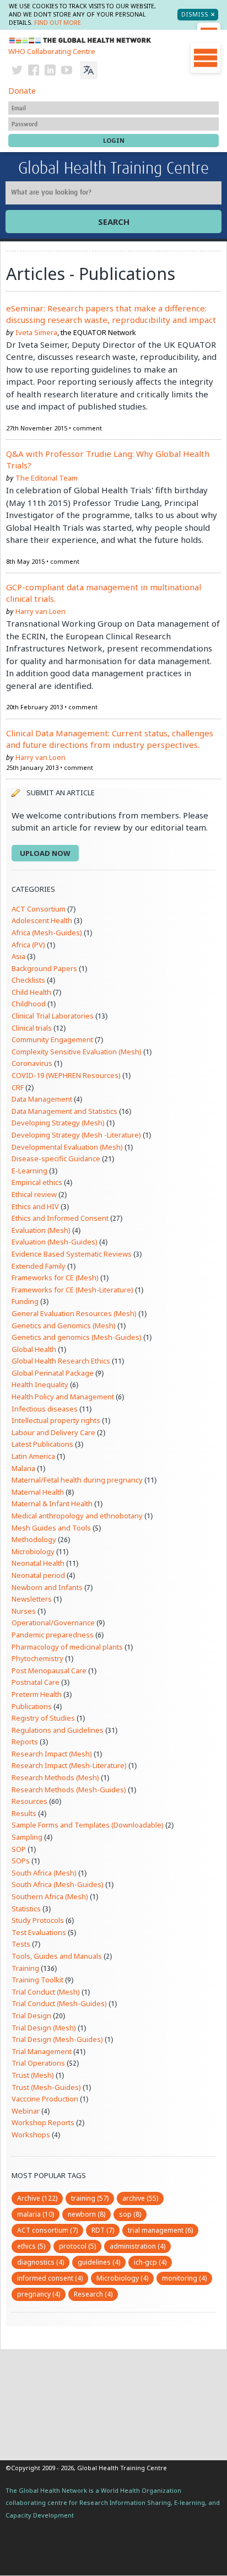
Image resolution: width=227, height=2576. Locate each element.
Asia (18, 956)
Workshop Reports (43, 2122)
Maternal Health (38, 1492)
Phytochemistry (37, 1658)
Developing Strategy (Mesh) (58, 1123)
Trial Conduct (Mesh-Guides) (59, 2003)
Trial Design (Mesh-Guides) (57, 2039)
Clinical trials (32, 1028)
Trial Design (31, 2015)
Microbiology (33, 1551)
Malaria (23, 1468)
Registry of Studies (43, 1718)
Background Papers (44, 968)
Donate (22, 91)
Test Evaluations (39, 1932)
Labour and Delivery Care (53, 1432)
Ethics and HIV (35, 1206)
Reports (25, 1742)
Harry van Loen (40, 611)
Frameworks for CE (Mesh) (55, 1278)
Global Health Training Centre (113, 169)
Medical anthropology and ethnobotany (77, 1516)
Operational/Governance (53, 1623)
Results (24, 1813)
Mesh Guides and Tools (51, 1528)
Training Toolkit (37, 1980)
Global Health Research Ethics (61, 1361)
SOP (19, 1849)
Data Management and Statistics (64, 1111)
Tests (21, 1944)
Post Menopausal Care (49, 1670)
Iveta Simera (36, 332)
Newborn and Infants (47, 1587)
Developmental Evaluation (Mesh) (67, 1147)
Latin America (33, 1456)
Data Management (42, 1099)
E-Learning (29, 1171)
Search (114, 222)
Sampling (27, 1837)
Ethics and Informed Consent (60, 1218)
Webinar (26, 2111)
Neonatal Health (38, 1563)
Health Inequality (40, 1384)
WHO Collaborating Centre (52, 51)
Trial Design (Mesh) (44, 2028)
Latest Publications (42, 1444)
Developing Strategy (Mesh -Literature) (76, 1135)
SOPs (21, 1861)
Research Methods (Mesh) (55, 1777)
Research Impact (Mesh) (52, 1754)
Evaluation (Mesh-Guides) (55, 1242)
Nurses (24, 1611)
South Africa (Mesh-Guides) (58, 1884)
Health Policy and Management (63, 1397)
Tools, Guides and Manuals (57, 1956)
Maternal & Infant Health (52, 1503)
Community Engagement (52, 1039)
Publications (32, 1706)
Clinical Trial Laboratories (53, 1016)
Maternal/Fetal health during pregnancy (77, 1480)
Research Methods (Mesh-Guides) (69, 1790)
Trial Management (42, 2051)
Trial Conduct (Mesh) (46, 1992)
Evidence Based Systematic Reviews (72, 1254)
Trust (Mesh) (33, 2075)
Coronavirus (32, 1063)
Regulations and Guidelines (58, 1730)
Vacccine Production (45, 2099)
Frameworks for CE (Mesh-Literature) (72, 1290)
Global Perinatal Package (53, 1373)
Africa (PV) (28, 945)
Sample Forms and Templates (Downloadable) (88, 1825)
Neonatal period (38, 1575)
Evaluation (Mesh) (41, 1230)
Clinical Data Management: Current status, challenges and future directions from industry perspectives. (110, 739)
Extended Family (39, 1266)
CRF (18, 1087)
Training (25, 1968)
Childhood (29, 1004)
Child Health (31, 992)
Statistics (26, 1909)
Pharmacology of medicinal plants (67, 1647)
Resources (29, 1801)
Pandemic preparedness (53, 1635)
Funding (25, 1301)
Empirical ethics (37, 1182)
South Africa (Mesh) (44, 1873)
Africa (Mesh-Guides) (47, 933)
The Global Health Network (80, 41)
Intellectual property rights (56, 1420)
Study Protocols (38, 1920)
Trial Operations (38, 2063)
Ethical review (34, 1194)
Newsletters (32, 1599)
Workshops (31, 2135)
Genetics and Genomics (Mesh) (64, 1325)
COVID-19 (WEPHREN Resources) (66, 1075)
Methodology (34, 1539)
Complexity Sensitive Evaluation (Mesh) (77, 1052)
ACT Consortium (39, 909)
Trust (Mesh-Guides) (46, 2087)
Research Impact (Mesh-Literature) (69, 1765)
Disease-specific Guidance (56, 1158)
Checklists (28, 980)
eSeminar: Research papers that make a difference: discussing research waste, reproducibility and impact (111, 314)
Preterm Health (37, 1694)
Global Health (34, 1349)
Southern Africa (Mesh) (50, 1896)
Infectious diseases (45, 1409)
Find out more (58, 23)
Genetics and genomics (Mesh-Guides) (77, 1337)
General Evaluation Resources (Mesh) (74, 1313)
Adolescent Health (42, 920)
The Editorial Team (47, 478)
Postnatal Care (36, 1682)
